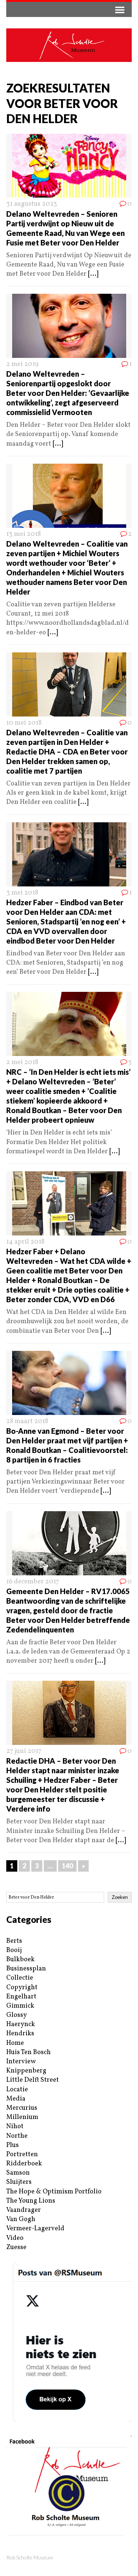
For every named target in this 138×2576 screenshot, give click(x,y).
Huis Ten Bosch (29, 2052)
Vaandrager (24, 2210)
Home (15, 2043)
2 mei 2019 (22, 364)
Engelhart (21, 1997)
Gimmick (20, 2006)
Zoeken (120, 1897)
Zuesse (16, 2247)
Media (16, 2099)
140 (67, 1866)
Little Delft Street (33, 2080)
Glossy (17, 2015)
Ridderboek (24, 2164)
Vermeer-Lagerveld (35, 2229)
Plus (13, 2145)
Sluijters (19, 2182)
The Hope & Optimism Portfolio (54, 2192)
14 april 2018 (25, 1242)
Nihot (15, 2127)
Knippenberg (26, 2071)
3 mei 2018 (22, 893)
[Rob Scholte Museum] (69, 45)
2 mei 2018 (22, 1062)
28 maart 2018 (27, 1421)
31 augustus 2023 (32, 204)
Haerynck (21, 2024)
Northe (17, 2136)
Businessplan (26, 1969)
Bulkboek (20, 1960)
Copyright (22, 1988)
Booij (14, 1950)
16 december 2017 (33, 1582)
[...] (93, 274)
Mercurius (22, 2108)
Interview (21, 2062)
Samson (18, 2173)
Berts (14, 1941)
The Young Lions (31, 2201)
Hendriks (20, 2034)
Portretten (22, 2155)
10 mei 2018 (24, 723)
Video (15, 2238)
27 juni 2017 (24, 1751)
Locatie (17, 2090)
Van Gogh (21, 2219)
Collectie (20, 1978)
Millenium (22, 2117)
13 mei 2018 (24, 534)
